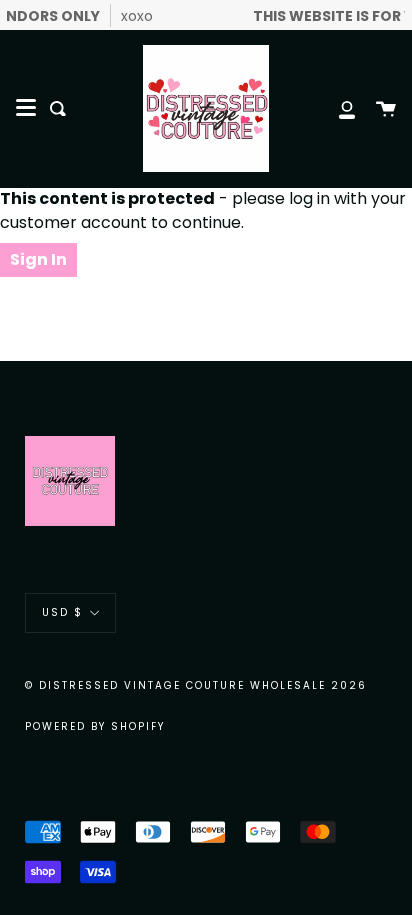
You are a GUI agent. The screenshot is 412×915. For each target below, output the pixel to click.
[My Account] (336, 108)
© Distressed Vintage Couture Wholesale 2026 (196, 685)
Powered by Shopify (95, 726)
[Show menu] (26, 108)
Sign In (38, 259)
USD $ (62, 612)
